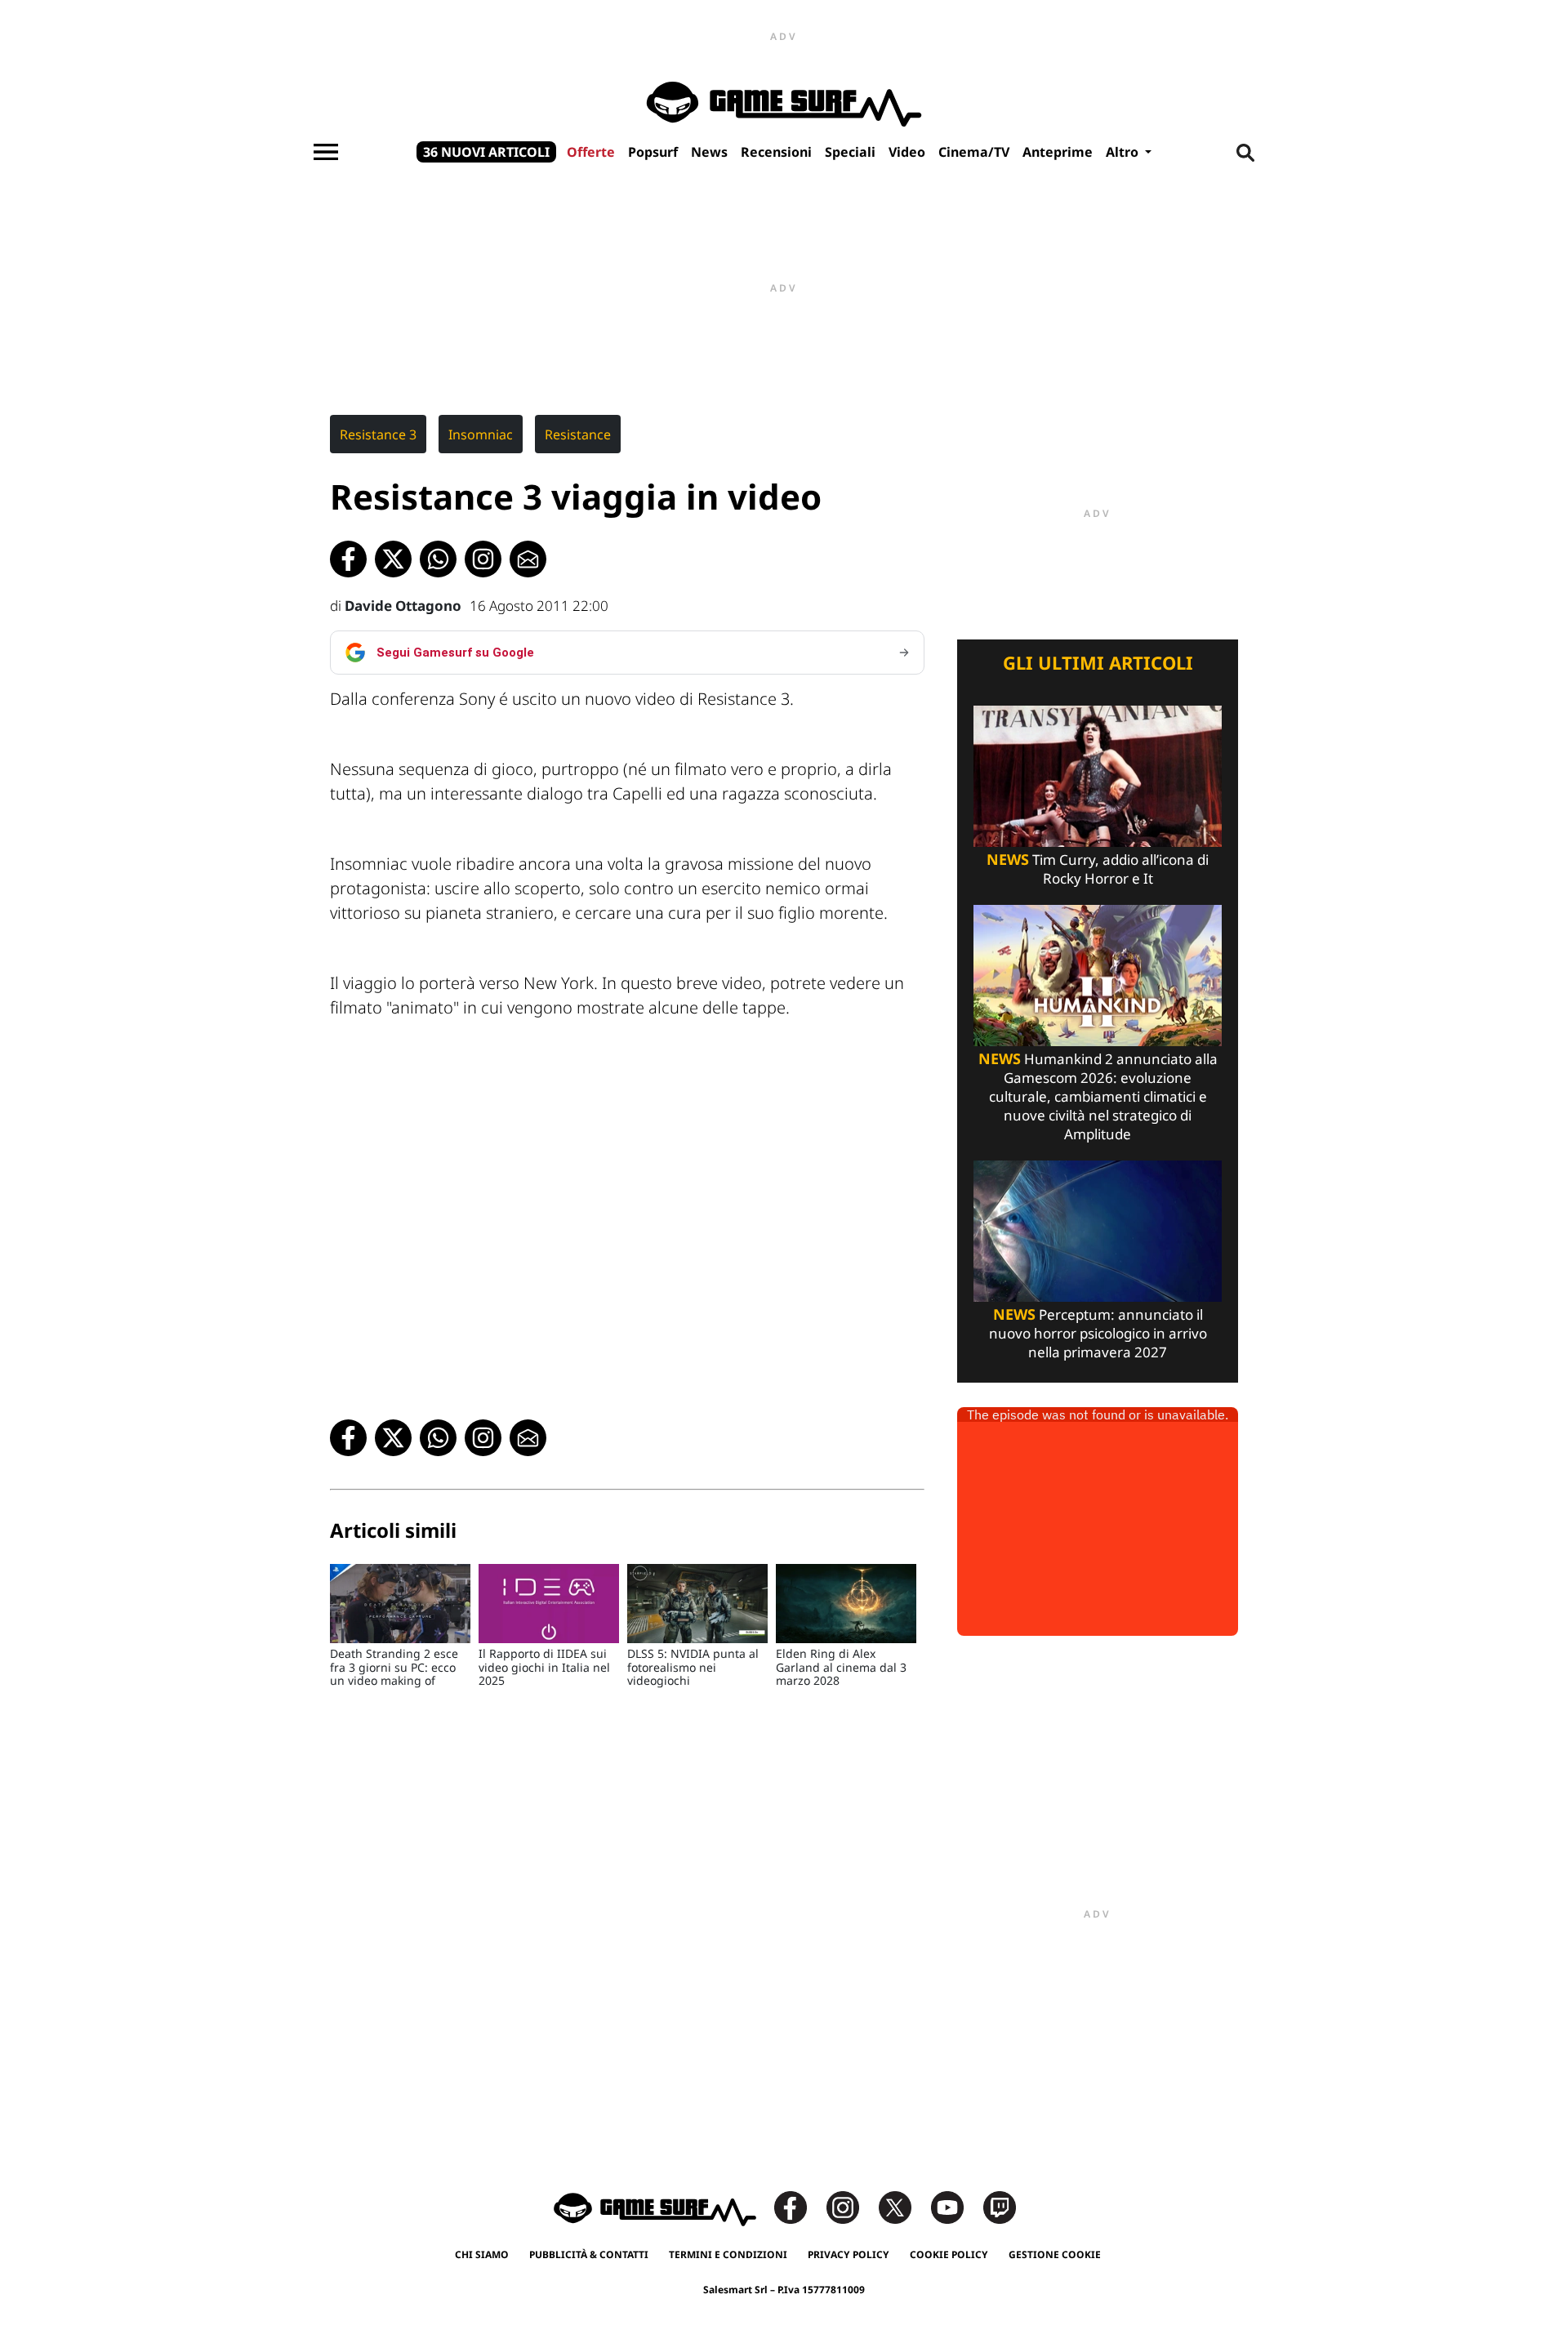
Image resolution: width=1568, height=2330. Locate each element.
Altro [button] (1124, 152)
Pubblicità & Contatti (589, 2254)
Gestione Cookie (1055, 2254)
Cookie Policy (949, 2254)
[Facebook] (799, 2206)
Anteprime (1058, 152)
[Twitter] (903, 2206)
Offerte (591, 152)
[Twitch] (1000, 2206)
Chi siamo (482, 2254)
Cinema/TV (974, 152)
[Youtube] (955, 2206)
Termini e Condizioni (728, 2254)
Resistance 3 (378, 434)
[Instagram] (851, 2206)
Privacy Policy (849, 2254)
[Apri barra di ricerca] (1245, 152)
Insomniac (481, 434)
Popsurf (653, 152)
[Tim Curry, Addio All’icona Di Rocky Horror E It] (1098, 775)
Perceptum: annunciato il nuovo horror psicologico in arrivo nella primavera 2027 (1098, 1333)
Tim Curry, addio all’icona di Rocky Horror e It (1098, 869)
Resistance (578, 434)
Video (907, 152)
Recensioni (776, 152)
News (709, 152)
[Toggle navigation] (326, 152)
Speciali (850, 152)
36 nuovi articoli (486, 152)
